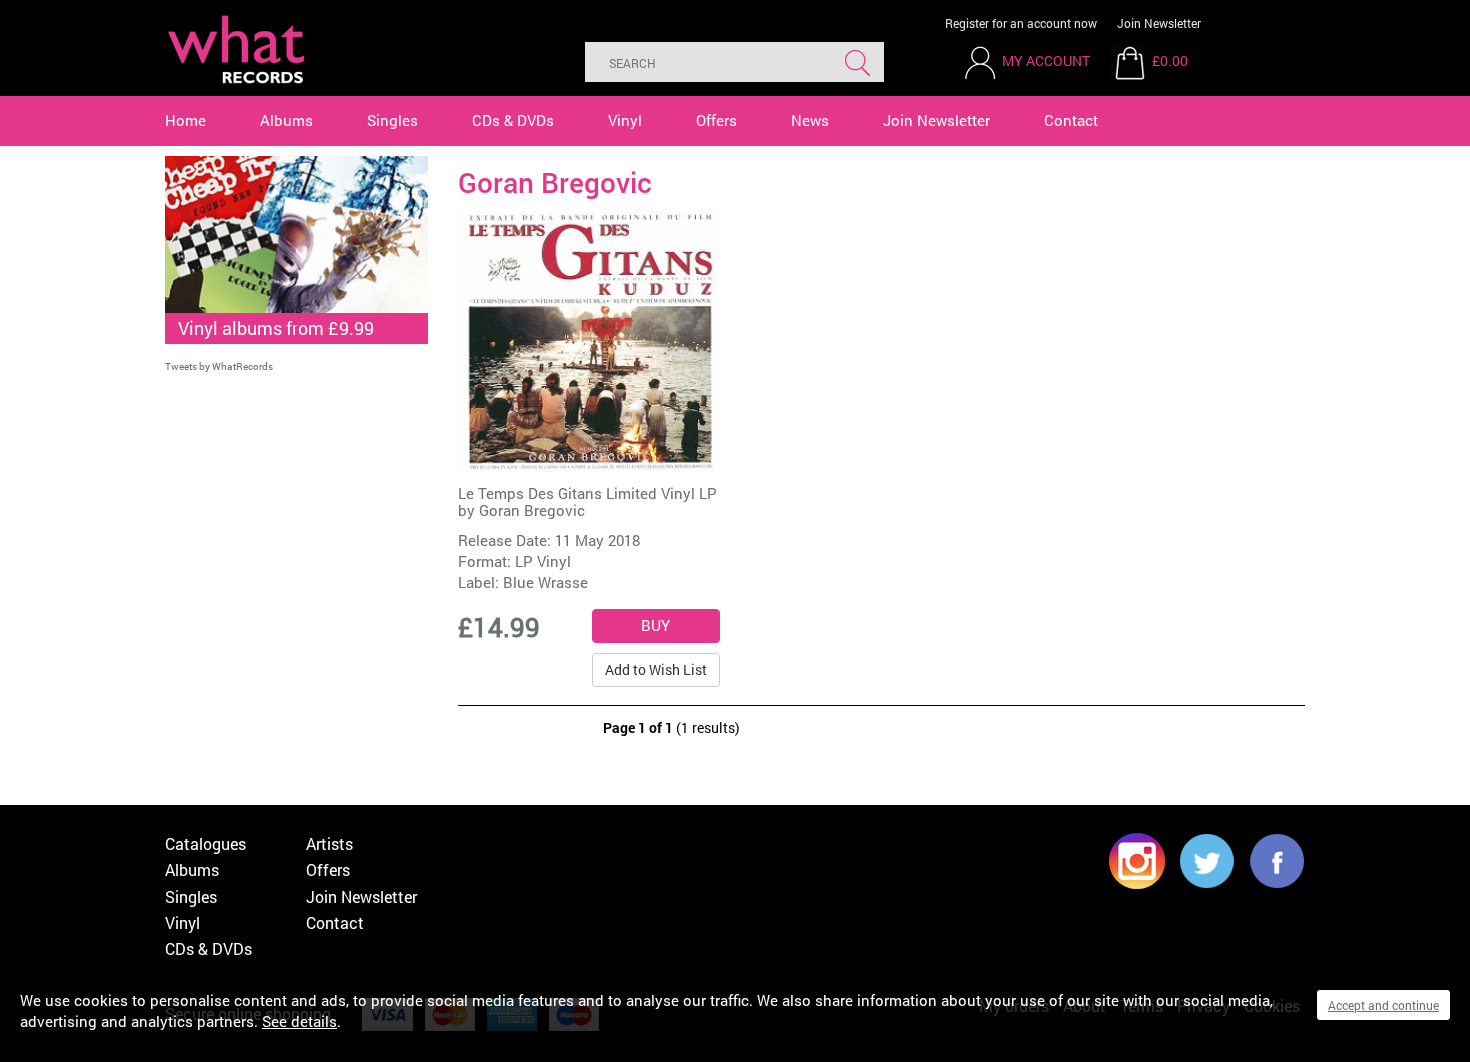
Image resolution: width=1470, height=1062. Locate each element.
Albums (286, 120)
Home (185, 120)
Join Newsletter (1159, 23)
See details (299, 1021)
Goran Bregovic (532, 510)
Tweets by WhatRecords (219, 366)
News (810, 120)
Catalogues (205, 843)
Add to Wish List (656, 669)
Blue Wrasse (545, 582)
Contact (1071, 120)
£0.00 (1170, 60)
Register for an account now (1021, 23)
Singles (392, 120)
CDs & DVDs (513, 120)
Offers (716, 120)
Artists (329, 843)
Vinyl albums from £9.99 (276, 328)
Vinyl (625, 120)
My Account (1046, 60)
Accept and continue (1383, 1005)
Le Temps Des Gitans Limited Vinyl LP (587, 493)
